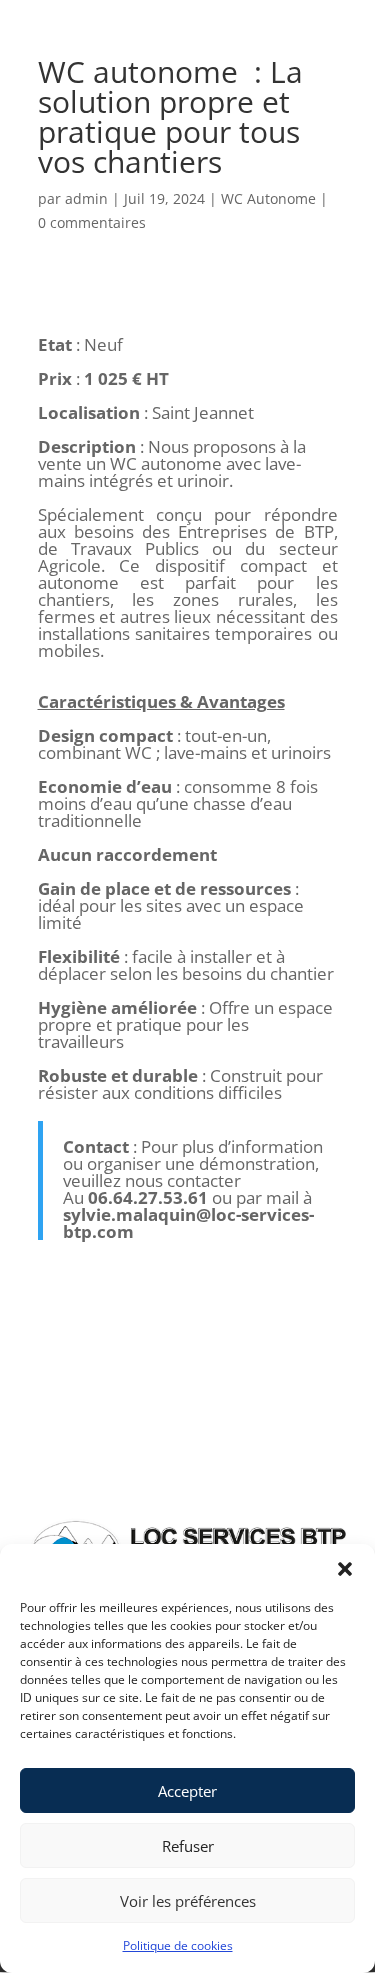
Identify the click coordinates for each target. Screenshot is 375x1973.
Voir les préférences (188, 1901)
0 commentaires (92, 222)
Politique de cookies (178, 1945)
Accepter (187, 1791)
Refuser (188, 1846)
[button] (345, 1569)
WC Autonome (268, 198)
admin (86, 198)
